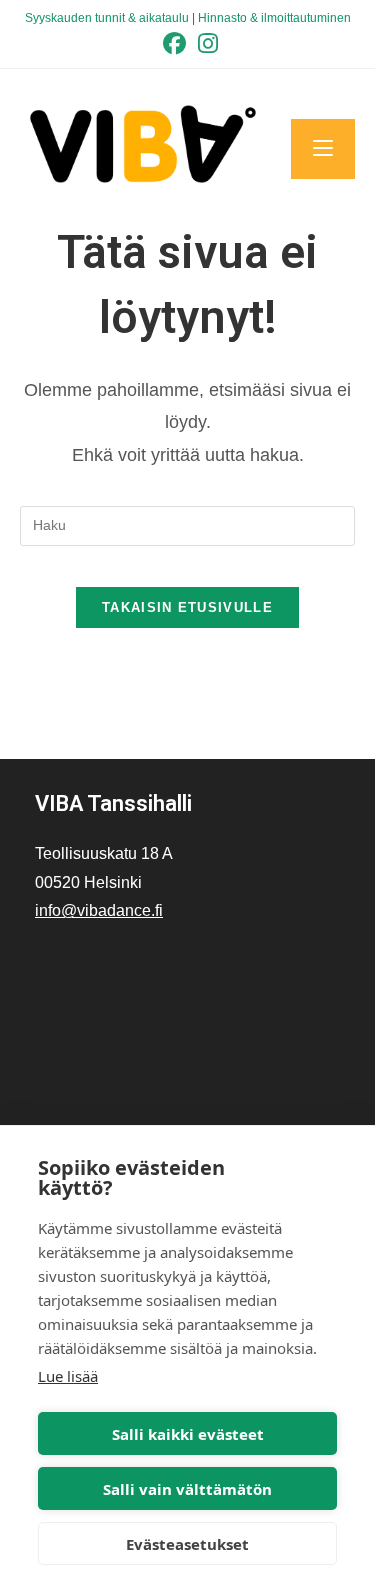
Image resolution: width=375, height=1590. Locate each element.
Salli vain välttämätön (187, 1489)
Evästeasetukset (187, 1544)
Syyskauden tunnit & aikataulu (107, 18)
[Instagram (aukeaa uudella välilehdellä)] (205, 43)
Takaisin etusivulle (187, 607)
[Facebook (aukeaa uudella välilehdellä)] (174, 43)
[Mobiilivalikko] (323, 149)
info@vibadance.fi (99, 910)
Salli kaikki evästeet (188, 1434)
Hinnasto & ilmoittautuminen (274, 18)
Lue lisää (68, 1376)
